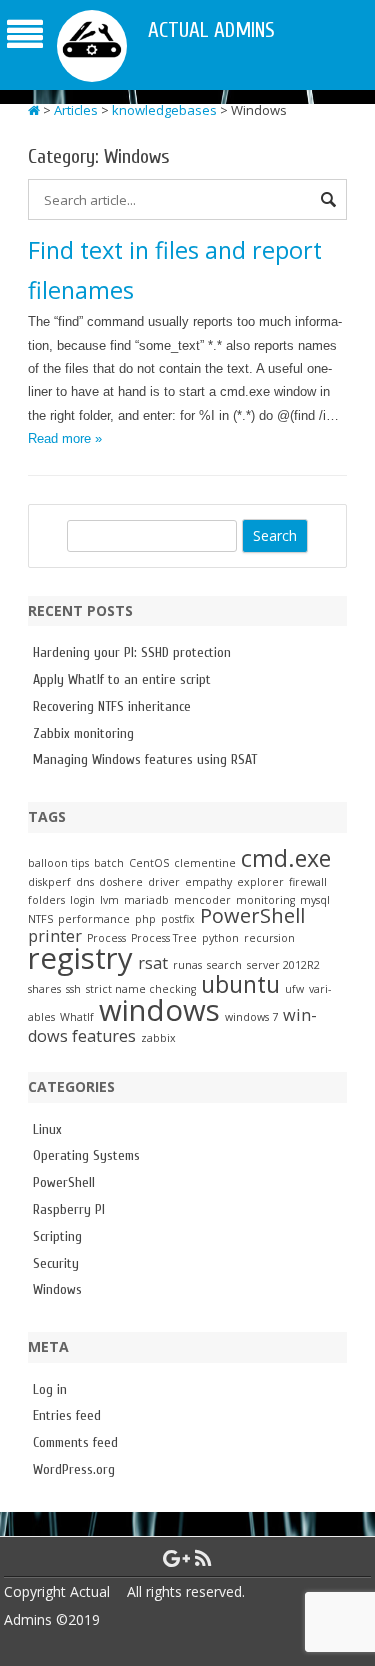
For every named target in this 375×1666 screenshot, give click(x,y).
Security (56, 1263)
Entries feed (67, 1415)
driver (164, 882)
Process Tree (164, 938)
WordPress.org (74, 1469)
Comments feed (75, 1442)
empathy (208, 882)
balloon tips (58, 863)
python (220, 938)
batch (109, 863)
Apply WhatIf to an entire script (122, 679)
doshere (121, 882)
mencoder (202, 900)
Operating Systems (86, 1155)
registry (80, 958)
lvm (109, 900)
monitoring (265, 900)
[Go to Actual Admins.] (34, 110)
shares (44, 989)
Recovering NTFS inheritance (112, 706)
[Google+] (176, 1558)
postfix (178, 919)
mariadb (146, 900)
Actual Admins (211, 30)
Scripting (57, 1236)
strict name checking (141, 989)
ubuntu (240, 984)
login (82, 900)
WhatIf (77, 1017)
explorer (260, 882)
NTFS (40, 919)
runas (187, 965)
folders (46, 900)
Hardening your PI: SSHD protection (132, 652)
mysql (315, 900)
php (145, 919)
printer (55, 936)
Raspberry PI (69, 1209)
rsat (153, 963)
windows (159, 1010)
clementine (205, 863)
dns (85, 882)
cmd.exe (286, 858)
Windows (57, 1289)
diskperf (49, 882)
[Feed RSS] (203, 1558)
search (224, 965)
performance (94, 919)
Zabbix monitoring (83, 733)
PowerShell (252, 915)
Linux (47, 1129)
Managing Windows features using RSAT (145, 759)
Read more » (65, 438)
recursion (269, 938)
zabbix (158, 1038)
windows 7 (251, 1017)
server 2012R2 (283, 965)
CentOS (149, 863)
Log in (50, 1389)
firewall (308, 882)
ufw (294, 989)
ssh (73, 989)
